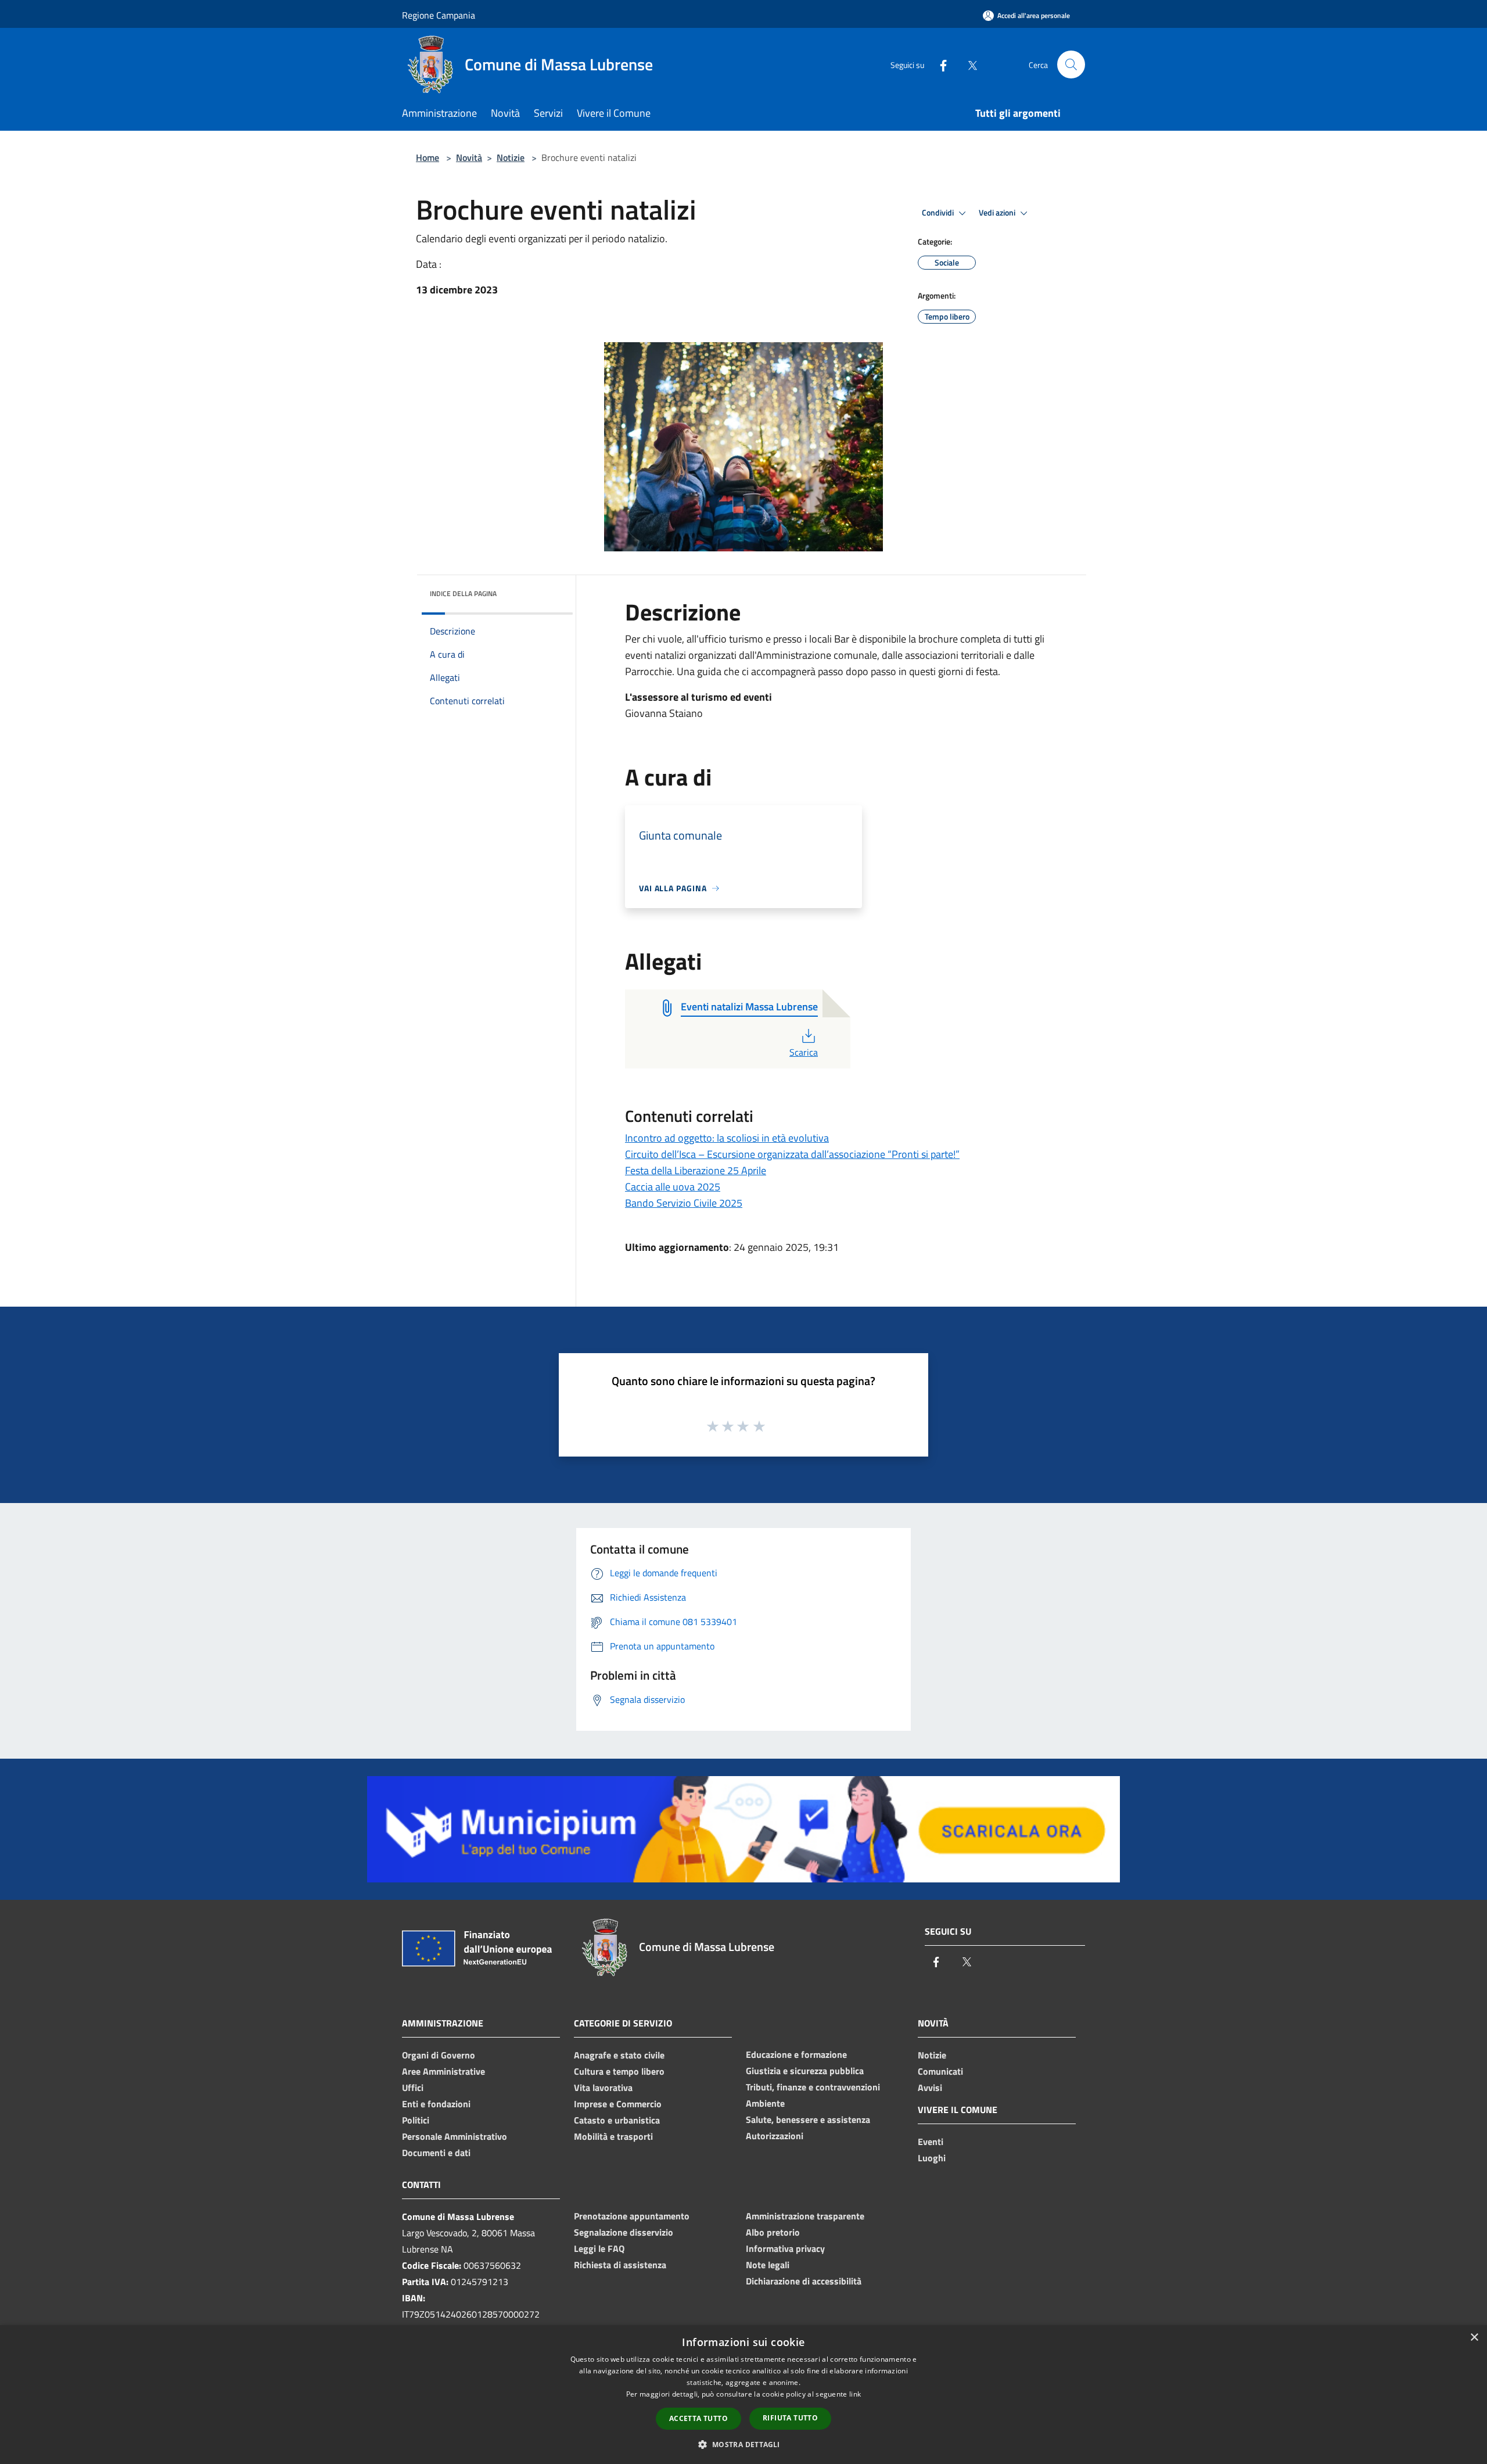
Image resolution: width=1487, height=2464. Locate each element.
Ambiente (765, 2103)
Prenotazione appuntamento (632, 2216)
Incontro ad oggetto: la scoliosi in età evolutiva (727, 1138)
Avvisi (930, 2088)
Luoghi (932, 2158)
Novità (469, 157)
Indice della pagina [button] (463, 593)
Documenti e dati (436, 2153)
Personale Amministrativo (455, 2136)
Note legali (768, 2265)
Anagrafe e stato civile (619, 2055)
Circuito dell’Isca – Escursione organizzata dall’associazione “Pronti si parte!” (792, 1154)
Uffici (413, 2088)
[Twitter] (968, 64)
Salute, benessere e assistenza (808, 2119)
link (855, 2394)
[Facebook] (939, 64)
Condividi (939, 213)
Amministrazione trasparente (805, 2216)
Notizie (511, 157)
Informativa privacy (785, 2248)
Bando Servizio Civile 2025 (684, 1203)
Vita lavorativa (603, 2088)
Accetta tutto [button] (698, 2418)
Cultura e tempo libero (619, 2071)
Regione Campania (439, 15)
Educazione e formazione (796, 2054)
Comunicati (940, 2071)
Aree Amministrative (443, 2071)
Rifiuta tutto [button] (790, 2418)
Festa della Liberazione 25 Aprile (696, 1170)
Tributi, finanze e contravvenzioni (813, 2087)
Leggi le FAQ (599, 2248)
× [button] (1474, 2338)
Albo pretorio (773, 2232)
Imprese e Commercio (618, 2104)
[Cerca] (1071, 64)
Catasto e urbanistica (617, 2120)
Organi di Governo (439, 2055)
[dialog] (743, 2395)
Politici (416, 2120)
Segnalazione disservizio (624, 2232)
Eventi (931, 2142)
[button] (743, 2444)
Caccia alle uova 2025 (673, 1187)
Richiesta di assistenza (620, 2265)
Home (428, 157)
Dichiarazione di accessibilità (804, 2281)
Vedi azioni (998, 213)
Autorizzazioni (775, 2136)
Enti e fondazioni (436, 2104)
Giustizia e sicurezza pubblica (805, 2071)
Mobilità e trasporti (613, 2136)
